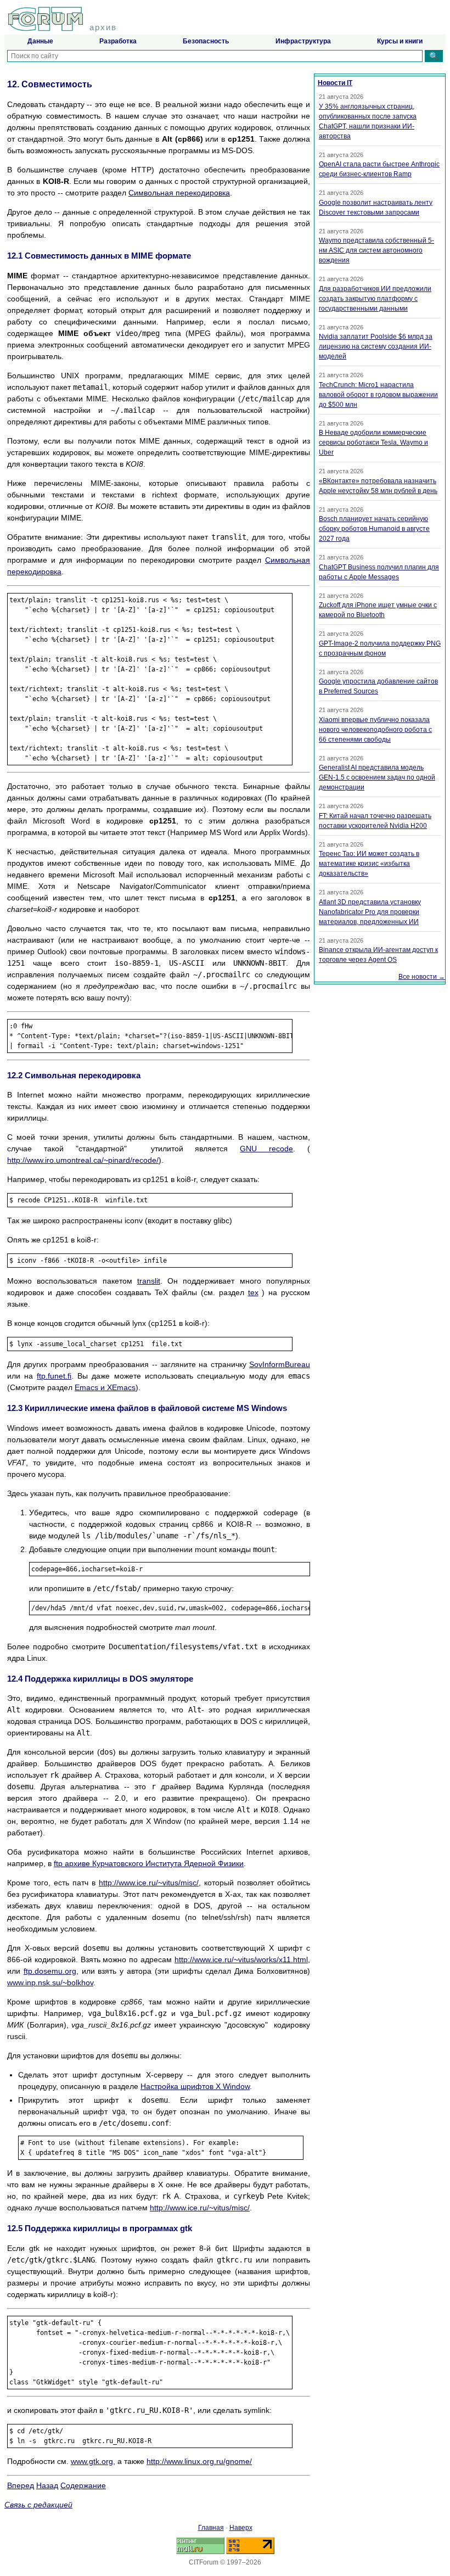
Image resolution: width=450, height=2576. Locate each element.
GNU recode (266, 1149)
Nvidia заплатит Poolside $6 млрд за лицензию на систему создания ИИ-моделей (376, 346)
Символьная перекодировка (179, 193)
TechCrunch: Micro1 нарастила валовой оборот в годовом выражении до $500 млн (378, 395)
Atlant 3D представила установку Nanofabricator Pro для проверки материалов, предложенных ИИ (370, 912)
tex (253, 1292)
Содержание (83, 2485)
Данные (40, 41)
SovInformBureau (280, 1364)
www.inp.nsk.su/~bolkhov (50, 1983)
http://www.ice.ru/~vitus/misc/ (149, 1883)
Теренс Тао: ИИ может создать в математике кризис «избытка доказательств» (369, 864)
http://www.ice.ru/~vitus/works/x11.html (241, 1959)
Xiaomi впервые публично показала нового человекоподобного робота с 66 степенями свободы (375, 730)
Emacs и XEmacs (105, 1387)
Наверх (241, 2528)
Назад (47, 2485)
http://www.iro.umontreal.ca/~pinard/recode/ (83, 1160)
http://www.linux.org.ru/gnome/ (199, 2461)
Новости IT (335, 83)
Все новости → (422, 977)
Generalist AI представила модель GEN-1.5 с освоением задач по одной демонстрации (377, 777)
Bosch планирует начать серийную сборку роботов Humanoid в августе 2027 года (374, 529)
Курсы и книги (400, 41)
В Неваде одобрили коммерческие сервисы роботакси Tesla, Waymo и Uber (373, 443)
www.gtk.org (92, 2461)
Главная (211, 2528)
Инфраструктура (303, 41)
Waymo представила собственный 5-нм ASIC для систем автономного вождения (376, 250)
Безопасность (206, 41)
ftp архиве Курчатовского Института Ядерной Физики (149, 1863)
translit (149, 1281)
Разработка (118, 41)
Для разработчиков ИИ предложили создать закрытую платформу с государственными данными (375, 299)
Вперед (21, 2485)
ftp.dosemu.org (50, 1971)
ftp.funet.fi (54, 1376)
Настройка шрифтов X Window (195, 2086)
